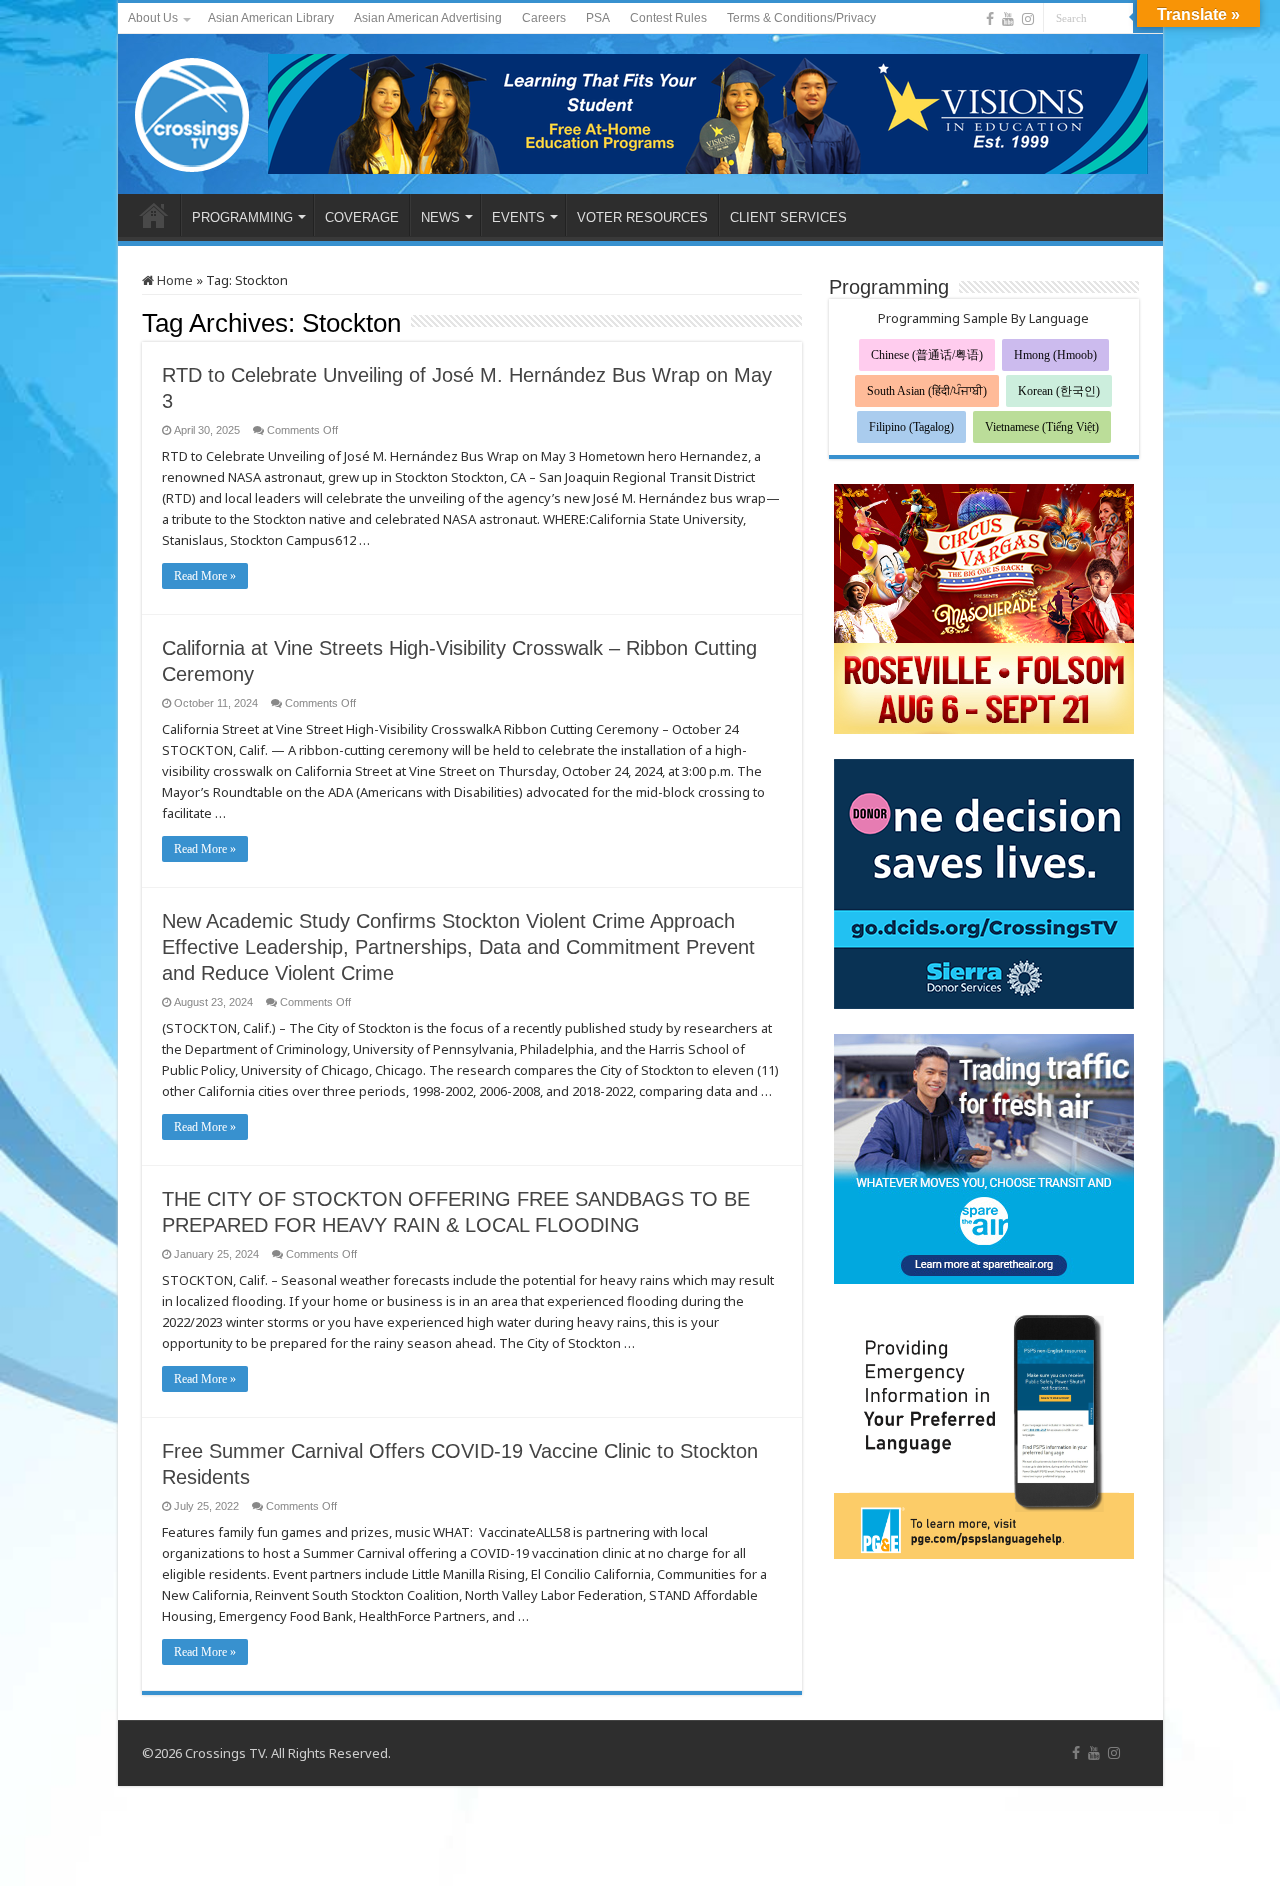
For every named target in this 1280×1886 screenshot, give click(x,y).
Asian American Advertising (428, 18)
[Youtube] (1008, 19)
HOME (154, 215)
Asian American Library (271, 18)
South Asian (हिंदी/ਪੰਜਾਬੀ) (927, 391)
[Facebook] (990, 19)
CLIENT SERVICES (788, 217)
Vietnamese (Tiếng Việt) (1042, 427)
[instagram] (1028, 19)
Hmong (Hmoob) (1055, 355)
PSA (598, 18)
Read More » (205, 576)
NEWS (440, 217)
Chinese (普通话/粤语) (927, 355)
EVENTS (518, 217)
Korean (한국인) (1059, 391)
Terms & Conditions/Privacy (801, 18)
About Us (153, 18)
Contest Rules (668, 18)
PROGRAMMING (242, 217)
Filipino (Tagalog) (911, 427)
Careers (544, 18)
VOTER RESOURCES (642, 217)
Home (173, 280)
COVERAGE (362, 217)
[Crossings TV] (193, 110)
